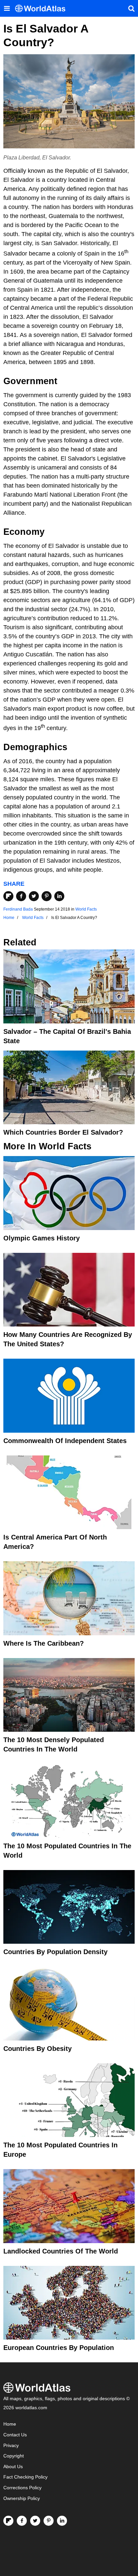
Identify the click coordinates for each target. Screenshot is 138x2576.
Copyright (14, 2456)
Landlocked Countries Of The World (61, 2251)
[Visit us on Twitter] (35, 2521)
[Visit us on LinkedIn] (62, 2521)
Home (10, 2424)
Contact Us (15, 2435)
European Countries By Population (59, 2348)
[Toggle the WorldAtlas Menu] (7, 8)
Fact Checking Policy (25, 2477)
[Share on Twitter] (34, 896)
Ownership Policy (22, 2498)
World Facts (86, 909)
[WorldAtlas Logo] (43, 9)
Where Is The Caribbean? (44, 1643)
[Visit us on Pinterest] (49, 2521)
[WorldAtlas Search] (131, 8)
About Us (13, 2467)
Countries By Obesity (38, 2049)
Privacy (11, 2446)
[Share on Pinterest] (47, 896)
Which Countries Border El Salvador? (63, 1132)
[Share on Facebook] (21, 896)
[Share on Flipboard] (8, 896)
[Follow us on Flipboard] (8, 2521)
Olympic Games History (42, 1238)
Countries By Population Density (55, 1952)
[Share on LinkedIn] (59, 896)
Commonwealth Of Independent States (65, 1441)
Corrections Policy (22, 2488)
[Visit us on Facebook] (22, 2521)
